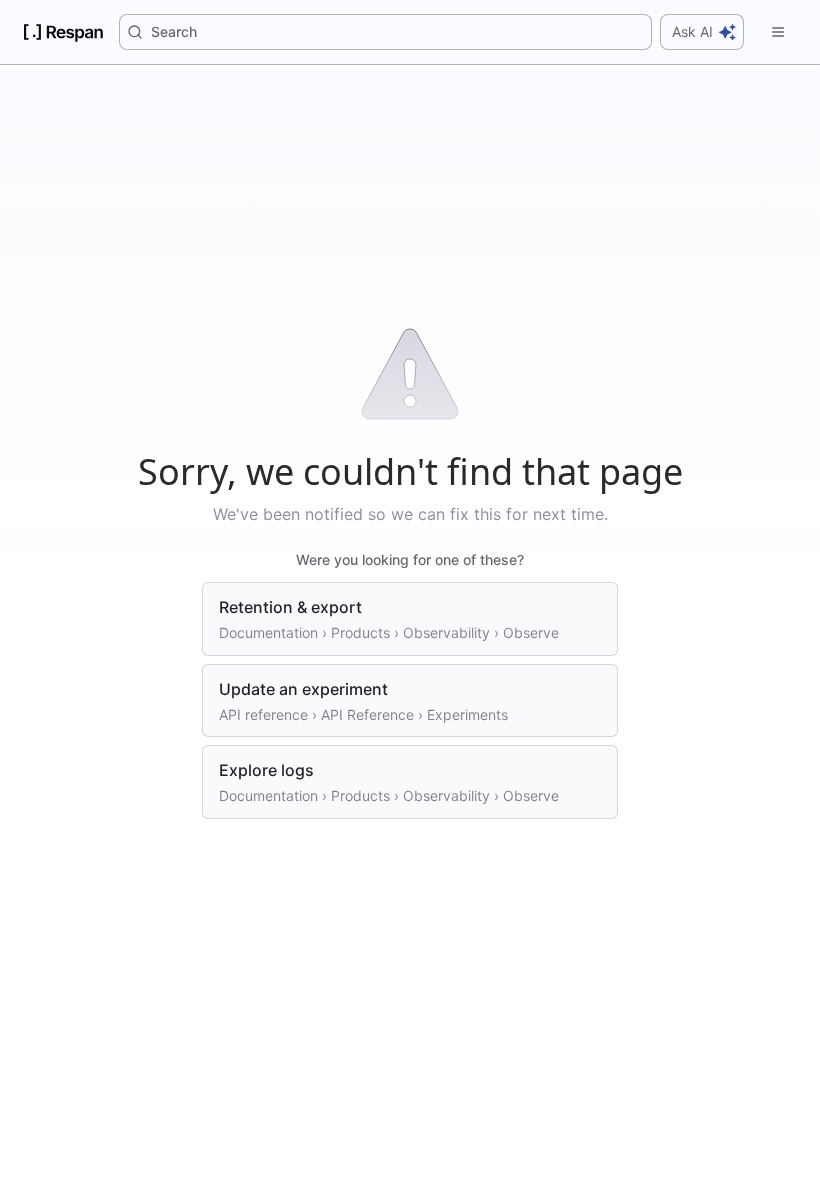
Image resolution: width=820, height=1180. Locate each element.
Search (174, 31)
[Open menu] (778, 32)
